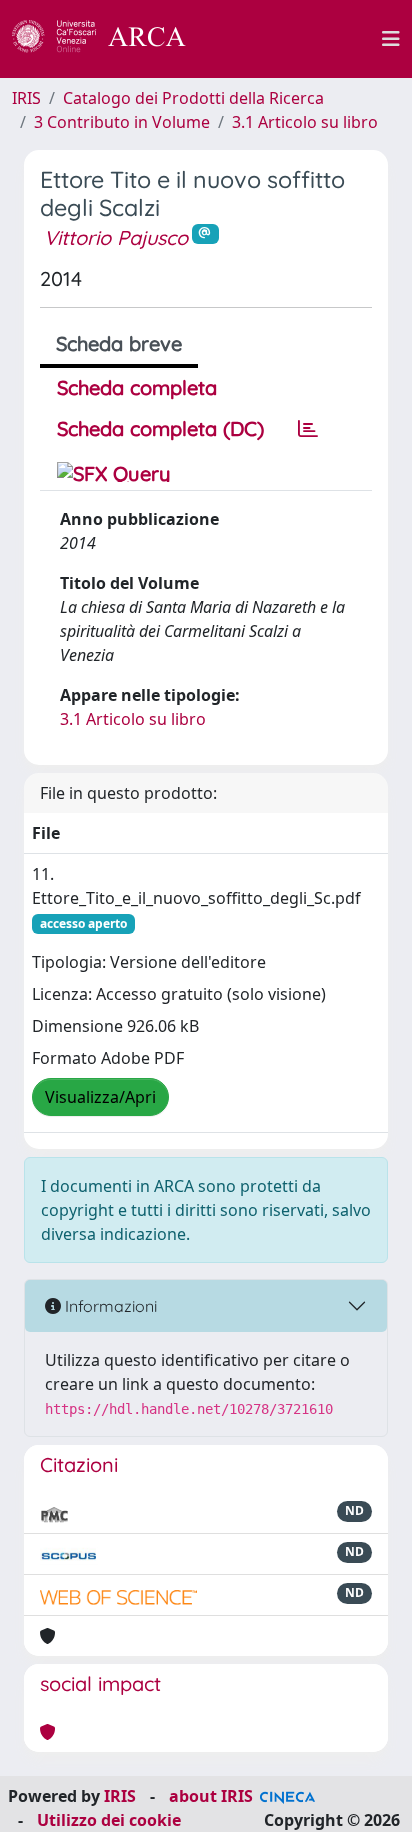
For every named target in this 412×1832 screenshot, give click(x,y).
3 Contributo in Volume (122, 122)
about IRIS (211, 1796)
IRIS (26, 98)
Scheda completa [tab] (137, 387)
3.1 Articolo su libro (305, 122)
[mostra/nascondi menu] (391, 39)
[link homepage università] (295, 39)
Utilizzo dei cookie (109, 1820)
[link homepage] (110, 39)
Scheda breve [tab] (119, 343)
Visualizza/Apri (100, 1097)
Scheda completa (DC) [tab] (160, 428)
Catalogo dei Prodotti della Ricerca (193, 98)
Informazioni (109, 1306)
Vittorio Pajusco (116, 237)
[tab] (308, 429)
